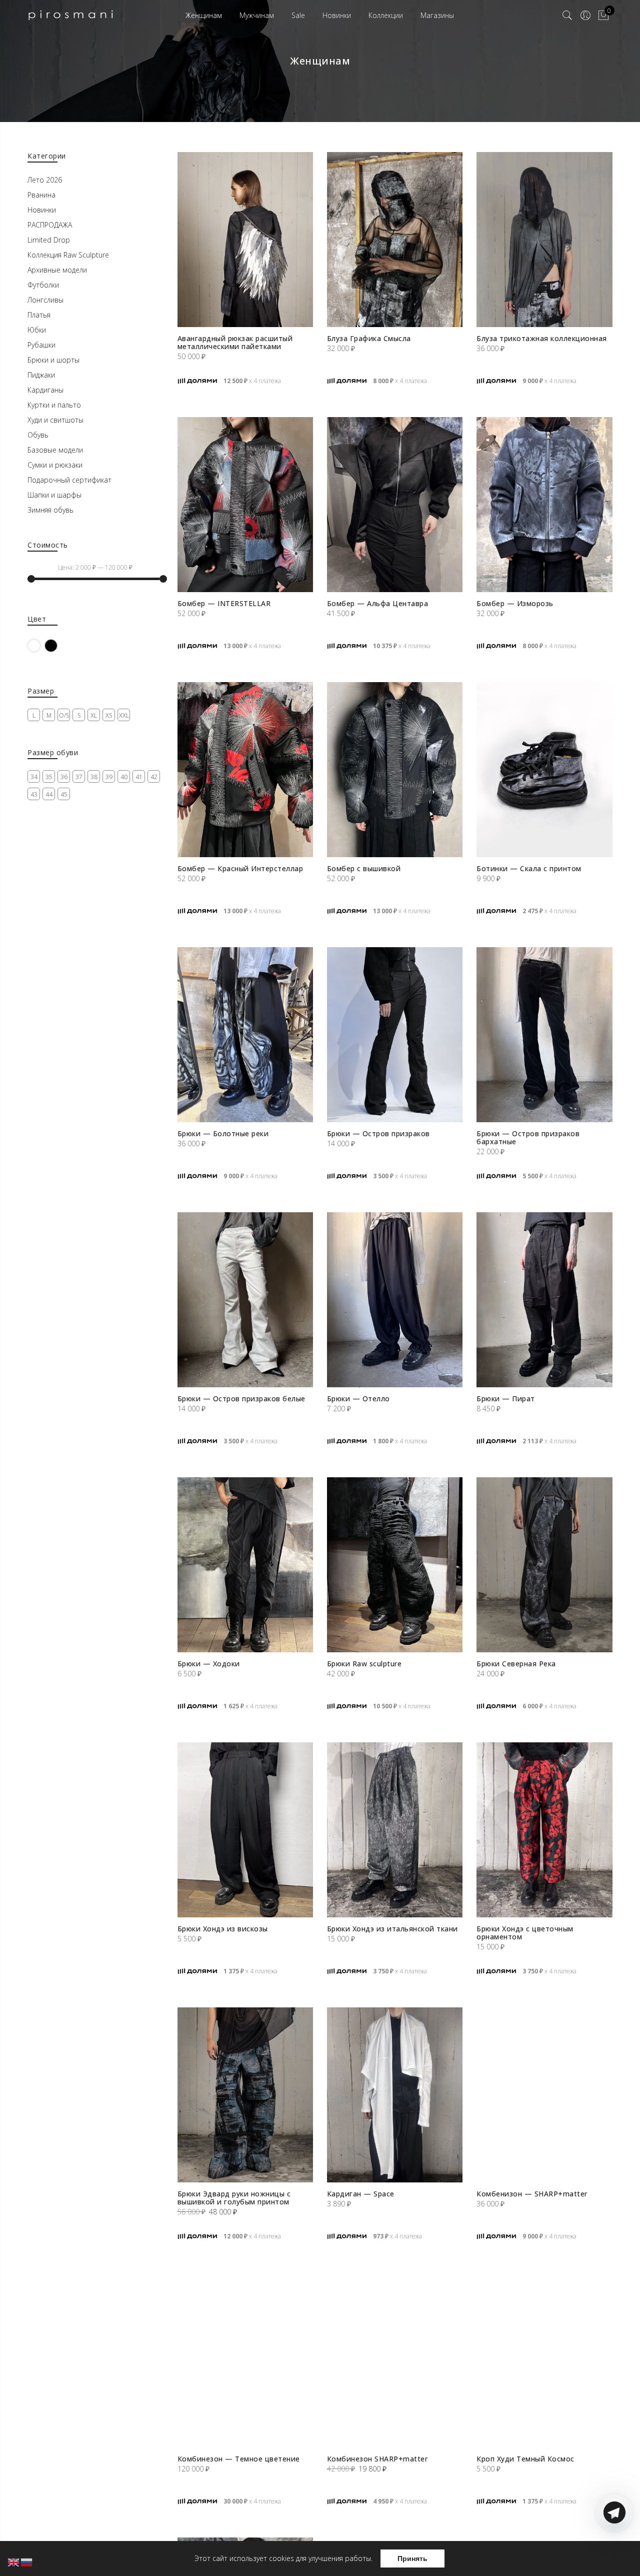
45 (64, 794)
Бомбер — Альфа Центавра (378, 603)
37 (79, 777)
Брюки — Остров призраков (378, 1133)
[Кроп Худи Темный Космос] (544, 2360)
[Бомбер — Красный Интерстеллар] (245, 770)
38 (94, 777)
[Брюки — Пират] (544, 1300)
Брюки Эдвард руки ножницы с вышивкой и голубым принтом (234, 2198)
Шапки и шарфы (54, 495)
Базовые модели (55, 450)
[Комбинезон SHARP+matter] (395, 2360)
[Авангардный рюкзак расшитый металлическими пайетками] (245, 240)
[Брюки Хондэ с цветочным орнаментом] (544, 1830)
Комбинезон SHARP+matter (377, 2459)
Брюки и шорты (53, 360)
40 (124, 777)
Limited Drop (49, 240)
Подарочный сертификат (69, 480)
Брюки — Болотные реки (223, 1133)
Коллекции (386, 15)
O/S (64, 715)
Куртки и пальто (54, 405)
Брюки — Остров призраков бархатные (528, 1137)
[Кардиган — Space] (395, 2095)
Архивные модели (57, 270)
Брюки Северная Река (516, 1664)
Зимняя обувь (50, 510)
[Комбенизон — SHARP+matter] (544, 2095)
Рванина (41, 195)
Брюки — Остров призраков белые (241, 1399)
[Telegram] (614, 2552)
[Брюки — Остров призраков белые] (245, 1300)
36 (64, 777)
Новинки (337, 15)
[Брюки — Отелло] (395, 1300)
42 (154, 777)
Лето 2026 (45, 180)
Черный (57, 645)
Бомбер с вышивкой (364, 868)
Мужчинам (257, 15)
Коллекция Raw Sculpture (68, 255)
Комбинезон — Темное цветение (239, 2459)
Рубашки (41, 345)
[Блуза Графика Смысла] (395, 240)
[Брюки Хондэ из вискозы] (245, 1830)
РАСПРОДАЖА (50, 225)
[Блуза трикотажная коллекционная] (544, 240)
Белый (40, 645)
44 (49, 794)
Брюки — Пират (506, 1399)
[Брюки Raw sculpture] (395, 1565)
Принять (412, 2558)
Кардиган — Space (361, 2194)
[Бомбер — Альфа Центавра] (395, 505)
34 (34, 777)
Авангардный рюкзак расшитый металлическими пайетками (235, 342)
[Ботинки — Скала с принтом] (544, 770)
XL (94, 715)
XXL (124, 715)
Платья (39, 315)
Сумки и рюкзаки (55, 465)
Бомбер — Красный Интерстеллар (240, 868)
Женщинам (204, 15)
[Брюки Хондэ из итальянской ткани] (395, 1830)
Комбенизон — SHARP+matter (532, 2194)
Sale (298, 15)
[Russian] (27, 2562)
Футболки (43, 285)
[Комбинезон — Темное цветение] (245, 2360)
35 (49, 777)
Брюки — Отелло (358, 1399)
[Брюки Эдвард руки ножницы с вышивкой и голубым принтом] (245, 2095)
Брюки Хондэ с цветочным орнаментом (525, 1933)
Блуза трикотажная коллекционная (542, 338)
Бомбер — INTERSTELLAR (224, 603)
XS (109, 715)
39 (109, 777)
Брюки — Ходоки (209, 1664)
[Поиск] (567, 16)
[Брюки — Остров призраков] (395, 1035)
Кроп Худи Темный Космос (525, 2459)
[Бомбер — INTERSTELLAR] (245, 505)
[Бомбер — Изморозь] (544, 505)
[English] (14, 2562)
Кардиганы (45, 390)
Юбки (37, 330)
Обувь (38, 435)
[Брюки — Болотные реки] (245, 1035)
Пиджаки (41, 375)
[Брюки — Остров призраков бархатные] (544, 1035)
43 (34, 794)
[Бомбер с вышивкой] (395, 770)
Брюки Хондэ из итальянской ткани (392, 1929)
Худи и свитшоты (55, 420)
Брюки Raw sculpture (364, 1664)
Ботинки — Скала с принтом (529, 868)
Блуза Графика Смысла (369, 338)
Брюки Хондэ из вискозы (223, 1929)
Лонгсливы (45, 300)
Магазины (437, 15)
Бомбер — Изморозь (515, 603)
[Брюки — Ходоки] (245, 1565)
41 (139, 777)
